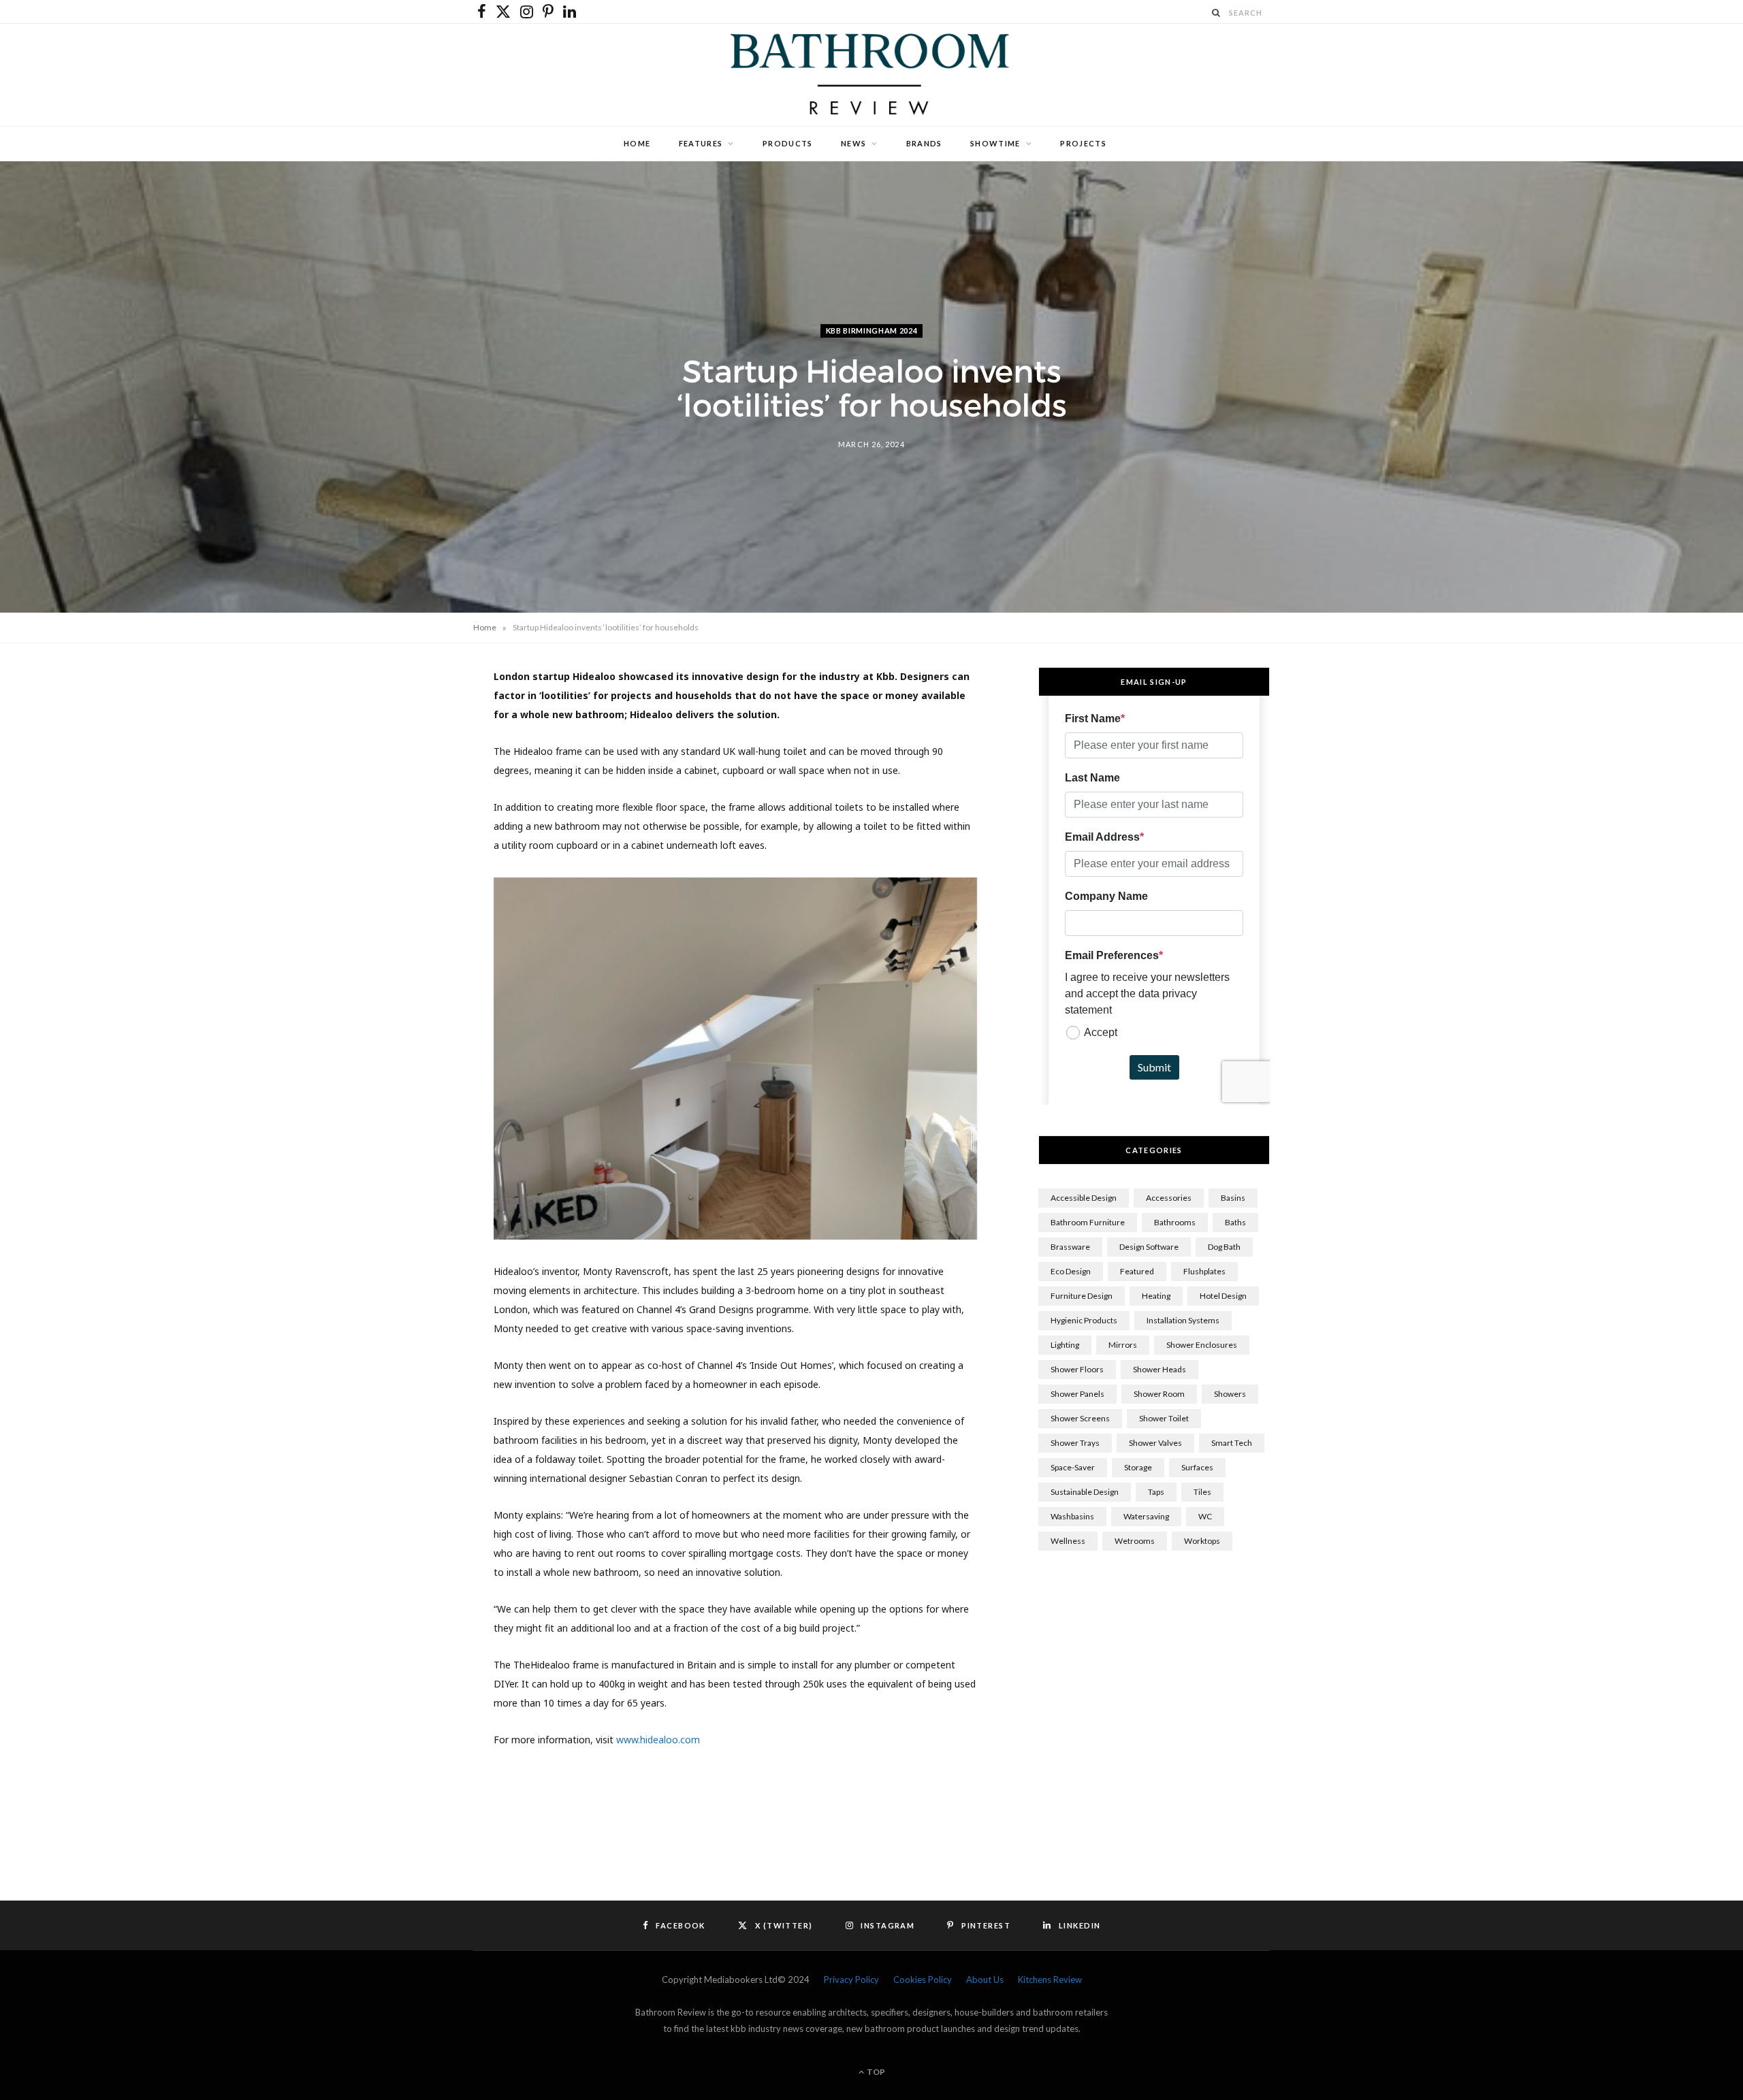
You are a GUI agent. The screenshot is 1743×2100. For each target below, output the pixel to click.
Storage (1138, 1467)
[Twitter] (409, 756)
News (853, 143)
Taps (1156, 1492)
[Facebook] (409, 722)
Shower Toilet (1164, 1418)
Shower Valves (1155, 1443)
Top (875, 2072)
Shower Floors (1077, 1369)
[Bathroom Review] (871, 75)
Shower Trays (1075, 1443)
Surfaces (1197, 1467)
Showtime (995, 143)
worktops (1202, 1541)
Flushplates (1204, 1271)
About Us (985, 1980)
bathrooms (1175, 1222)
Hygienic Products (1084, 1320)
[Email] (409, 860)
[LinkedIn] (409, 826)
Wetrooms (1135, 1541)
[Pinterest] (409, 791)
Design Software (1149, 1247)
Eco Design (1071, 1271)
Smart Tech (1232, 1443)
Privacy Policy (851, 1980)
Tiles (1202, 1492)
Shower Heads (1160, 1369)
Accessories (1169, 1198)
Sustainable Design (1085, 1492)
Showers (1230, 1394)
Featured (1137, 1271)
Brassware (1070, 1247)
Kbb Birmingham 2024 (872, 330)
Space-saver (1073, 1467)
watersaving (1146, 1516)
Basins (1233, 1198)
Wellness (1068, 1541)
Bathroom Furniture (1088, 1222)
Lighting (1065, 1345)
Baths (1235, 1222)
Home (637, 143)
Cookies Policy (923, 1980)
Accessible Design (1084, 1198)
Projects (1083, 143)
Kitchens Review (1050, 1980)
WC (1205, 1516)
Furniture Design (1082, 1296)
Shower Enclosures (1202, 1345)
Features (701, 143)
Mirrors (1123, 1345)
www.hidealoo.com (658, 1740)
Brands (924, 143)
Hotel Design (1223, 1296)
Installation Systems (1183, 1320)
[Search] (1217, 13)
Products (788, 143)
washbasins (1072, 1516)
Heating (1156, 1296)
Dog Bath (1224, 1247)
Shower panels (1077, 1394)
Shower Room (1159, 1394)
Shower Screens (1080, 1418)
